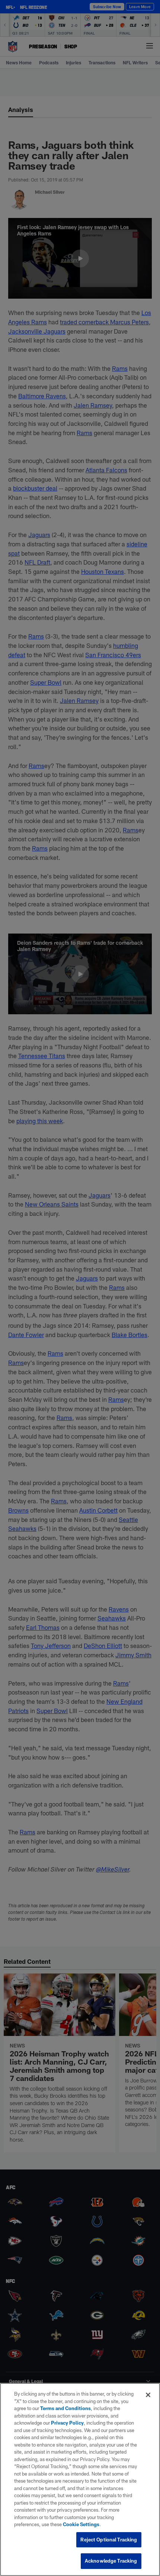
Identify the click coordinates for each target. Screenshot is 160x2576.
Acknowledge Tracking (111, 2561)
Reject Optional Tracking (109, 2540)
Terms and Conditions (65, 2408)
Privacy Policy (67, 2423)
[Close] (148, 2395)
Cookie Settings (81, 2524)
